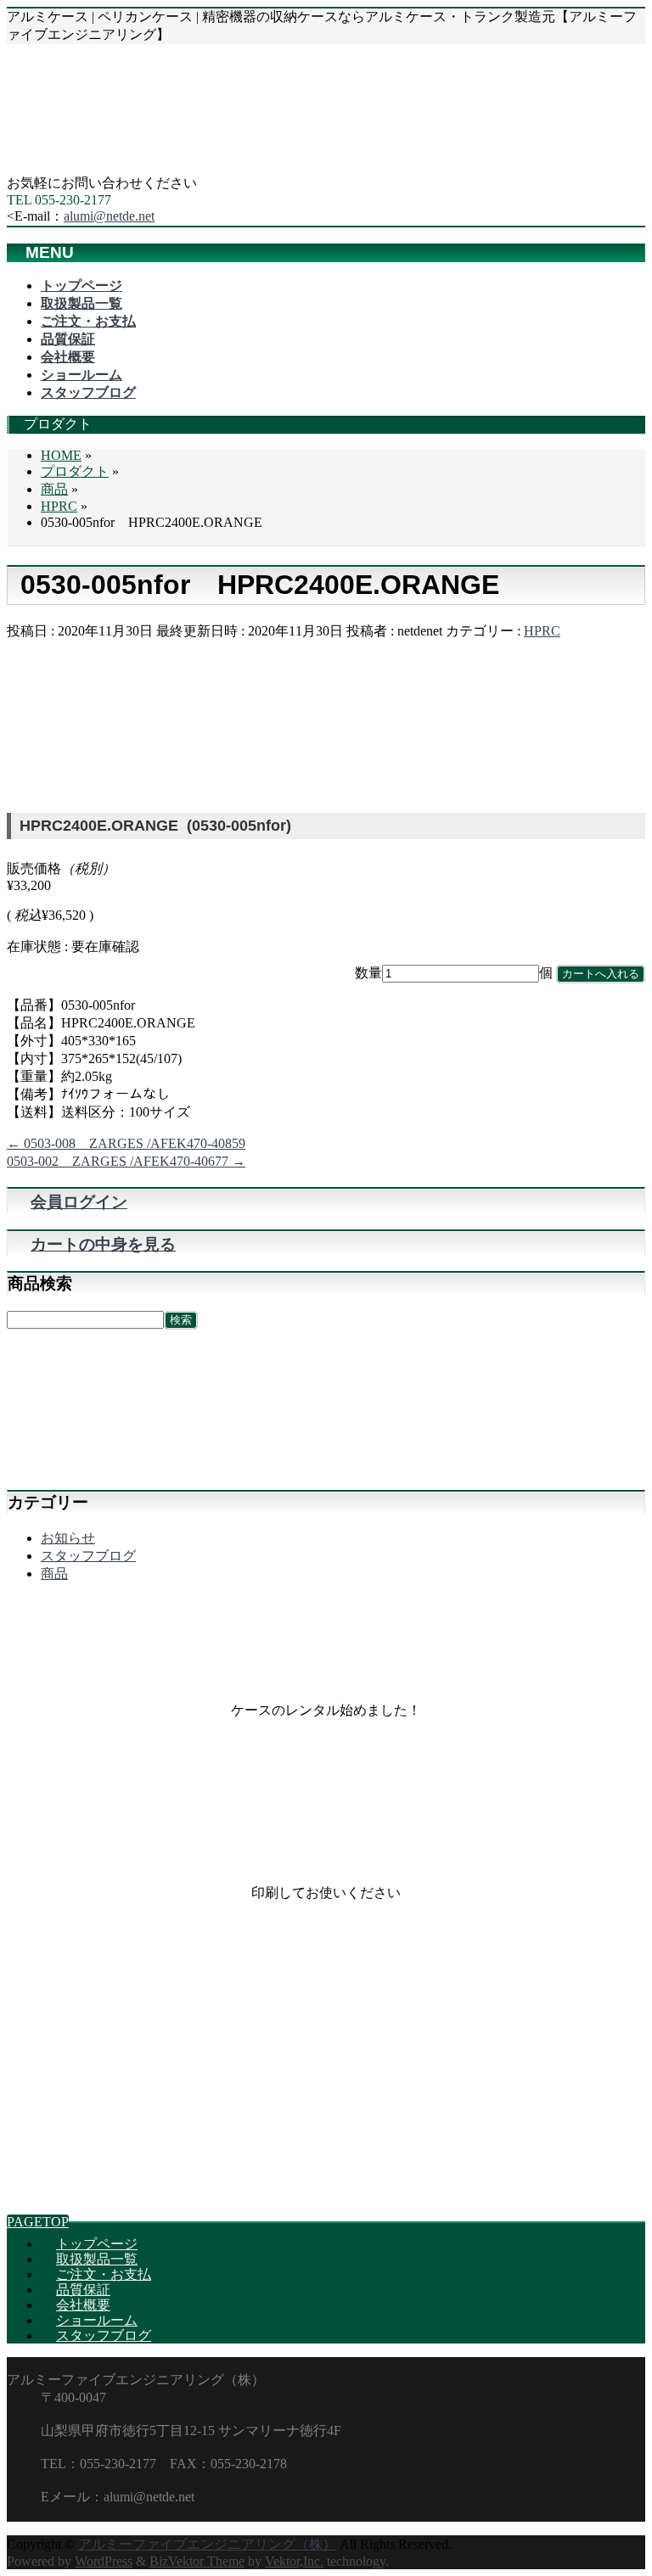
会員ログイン (79, 1202)
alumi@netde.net (109, 216)
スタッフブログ (88, 1556)
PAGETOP (38, 2222)
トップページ (97, 2244)
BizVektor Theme (197, 2561)
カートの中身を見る (103, 1244)
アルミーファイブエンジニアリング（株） (207, 2544)
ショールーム (97, 2320)
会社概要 (83, 2305)
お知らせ (68, 1538)
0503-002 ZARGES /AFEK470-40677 (126, 1161)
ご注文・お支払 (104, 2274)
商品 (54, 1574)
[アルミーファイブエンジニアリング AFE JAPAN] (134, 167)
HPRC (542, 631)
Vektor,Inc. (294, 2561)
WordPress (104, 2561)
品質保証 (83, 2290)
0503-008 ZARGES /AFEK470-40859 (126, 1143)
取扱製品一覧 (97, 2259)
